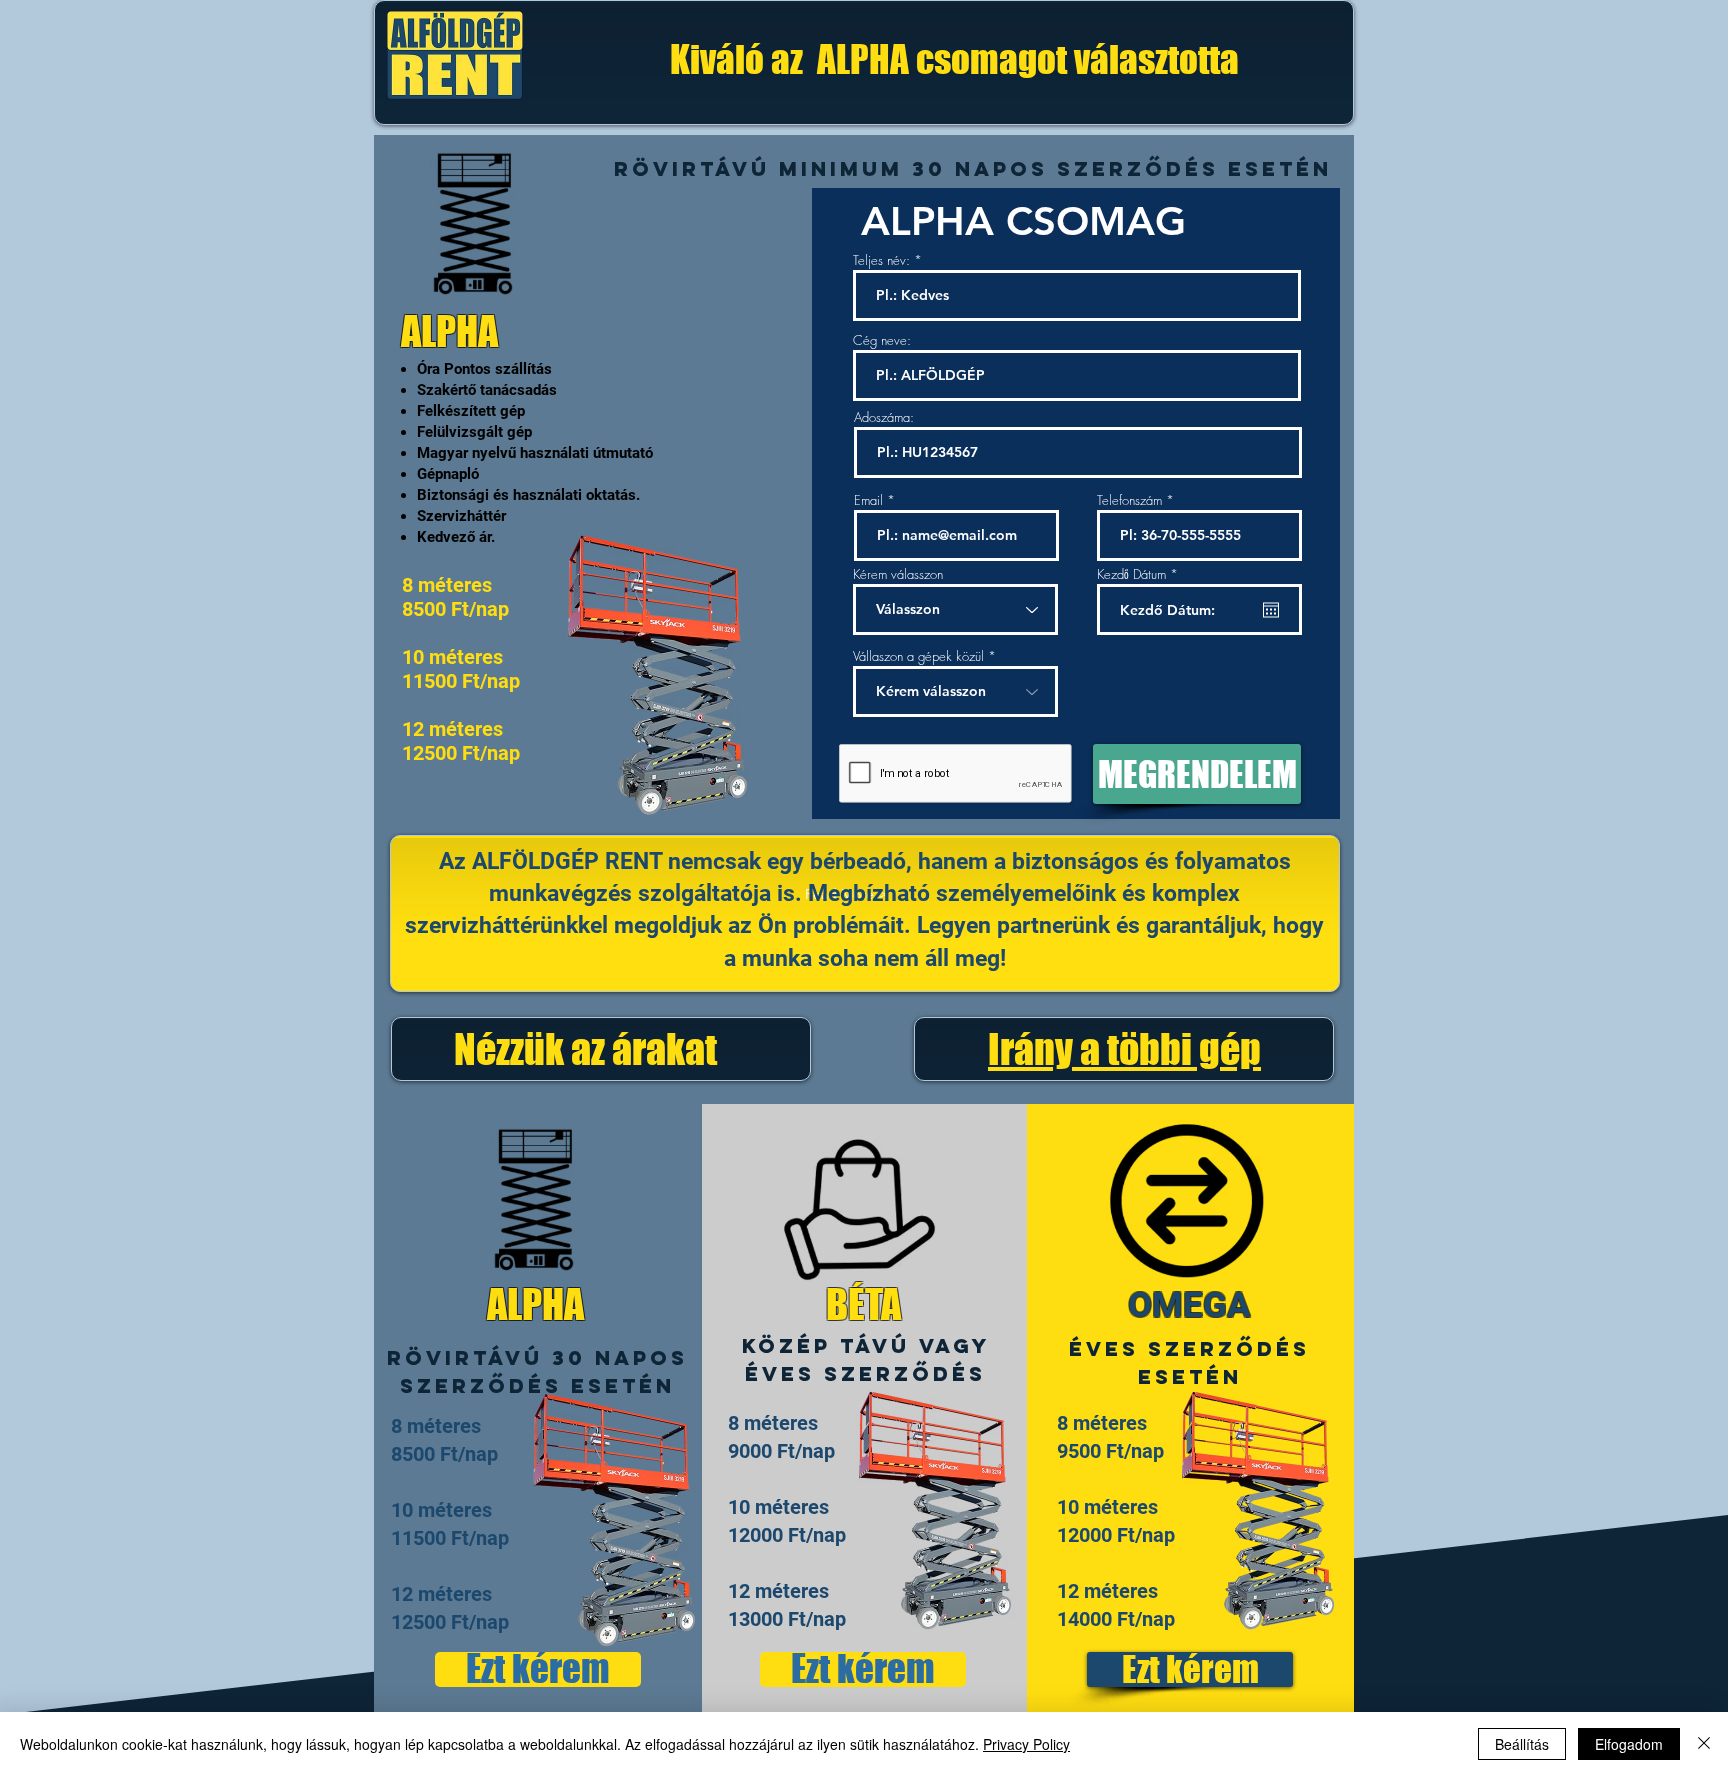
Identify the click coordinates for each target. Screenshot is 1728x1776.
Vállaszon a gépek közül (918, 656)
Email (868, 500)
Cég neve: (882, 340)
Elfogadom (1629, 1744)
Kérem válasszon (898, 574)
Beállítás (1522, 1744)
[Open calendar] (1271, 610)
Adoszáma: (884, 417)
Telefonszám (1129, 500)
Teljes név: (881, 260)
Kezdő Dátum (1140, 574)
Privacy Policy (1026, 1744)
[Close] (1704, 1744)
